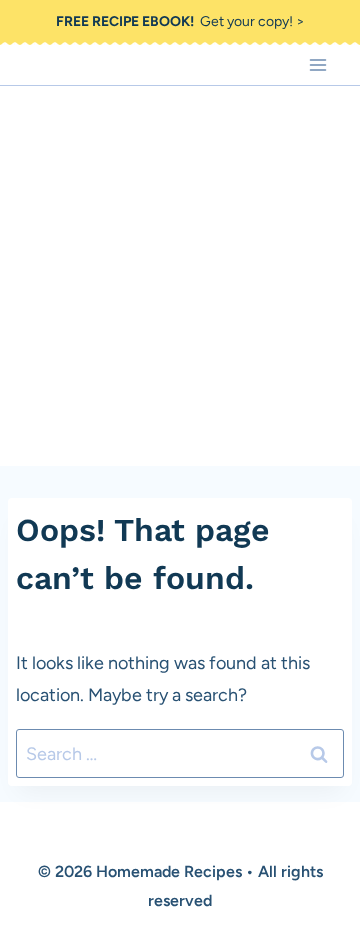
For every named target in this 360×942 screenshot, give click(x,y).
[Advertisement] (180, 276)
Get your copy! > (180, 21)
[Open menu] (317, 64)
